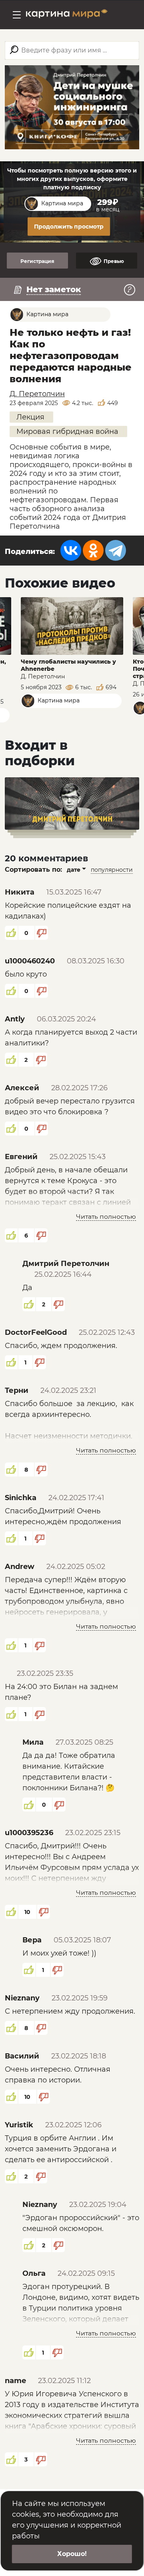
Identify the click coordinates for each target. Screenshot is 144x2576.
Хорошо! (72, 2554)
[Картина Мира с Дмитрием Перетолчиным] (67, 15)
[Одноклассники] (93, 550)
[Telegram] (116, 550)
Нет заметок (54, 289)
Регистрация (37, 261)
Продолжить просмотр (69, 227)
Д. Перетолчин (37, 394)
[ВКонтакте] (71, 550)
